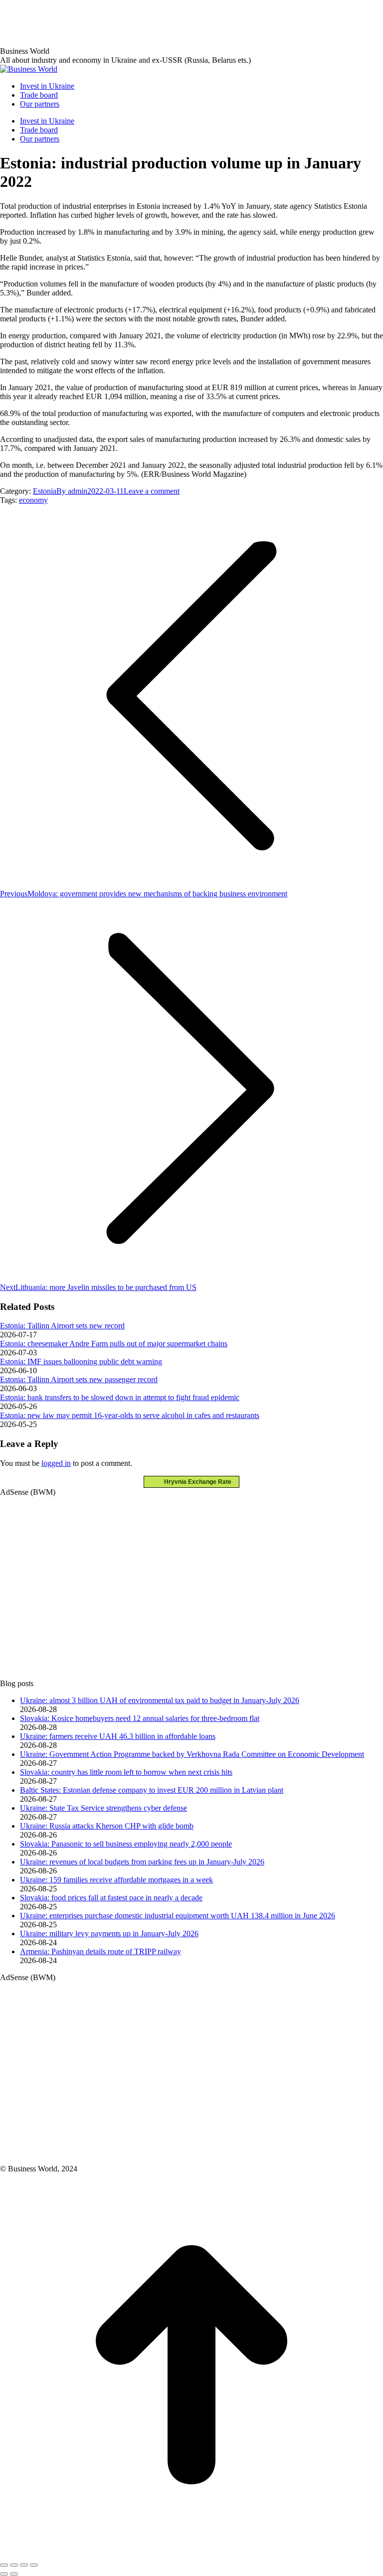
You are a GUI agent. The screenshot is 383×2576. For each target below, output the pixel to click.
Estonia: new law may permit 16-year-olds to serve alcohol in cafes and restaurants (130, 1415)
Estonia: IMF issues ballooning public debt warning (81, 1361)
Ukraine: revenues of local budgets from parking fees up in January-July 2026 (142, 1862)
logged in (56, 1463)
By (72, 491)
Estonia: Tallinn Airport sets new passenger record (79, 1379)
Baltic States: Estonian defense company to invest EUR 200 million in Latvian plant (152, 1790)
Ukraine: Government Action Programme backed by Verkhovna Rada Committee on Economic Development (192, 1754)
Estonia (45, 491)
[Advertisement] (182, 22)
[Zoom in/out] (34, 2565)
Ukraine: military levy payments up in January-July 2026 (109, 1933)
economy (33, 500)
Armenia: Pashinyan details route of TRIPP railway (100, 1951)
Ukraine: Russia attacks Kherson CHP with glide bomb (107, 1826)
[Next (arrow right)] (14, 2574)
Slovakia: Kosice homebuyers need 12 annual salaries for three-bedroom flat (140, 1718)
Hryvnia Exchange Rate (195, 1482)
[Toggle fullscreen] (24, 2565)
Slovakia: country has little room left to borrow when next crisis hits (126, 1772)
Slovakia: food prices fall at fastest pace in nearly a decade (111, 1898)
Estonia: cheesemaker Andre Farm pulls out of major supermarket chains (114, 1344)
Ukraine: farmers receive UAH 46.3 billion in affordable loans (118, 1736)
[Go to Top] (191, 2553)
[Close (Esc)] (4, 2565)
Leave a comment (152, 491)
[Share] (14, 2565)
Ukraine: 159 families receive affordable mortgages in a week (116, 1880)
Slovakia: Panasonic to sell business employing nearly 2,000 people (126, 1844)
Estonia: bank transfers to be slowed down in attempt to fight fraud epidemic (120, 1397)
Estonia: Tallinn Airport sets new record (62, 1326)
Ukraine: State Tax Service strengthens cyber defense (103, 1808)
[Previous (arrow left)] (4, 2574)
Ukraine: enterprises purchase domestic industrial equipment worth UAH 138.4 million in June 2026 (178, 1916)
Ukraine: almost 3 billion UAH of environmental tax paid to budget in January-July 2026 (160, 1700)
